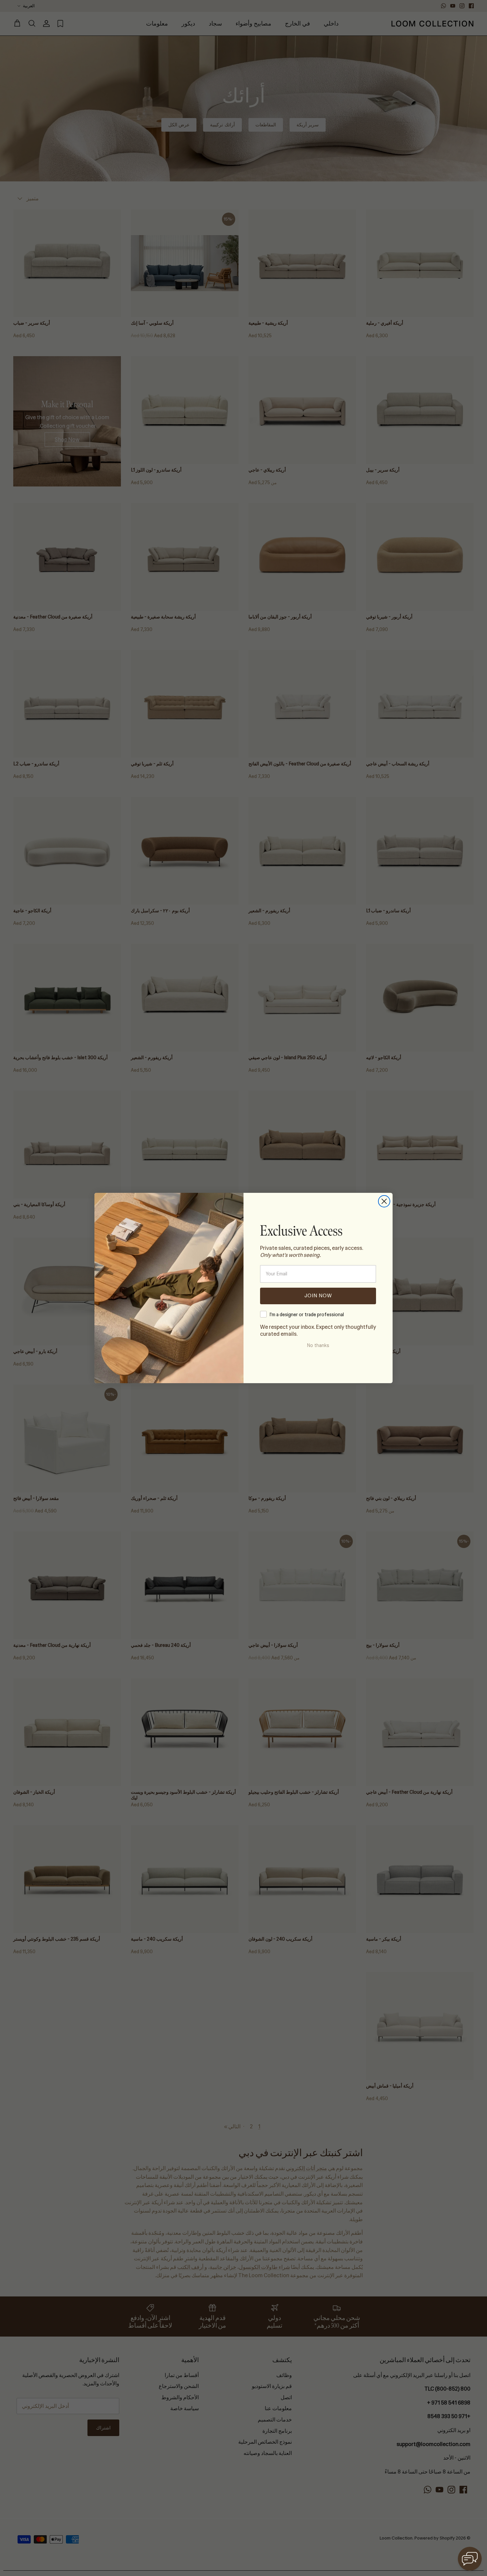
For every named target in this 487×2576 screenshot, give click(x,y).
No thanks (318, 1345)
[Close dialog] (384, 1201)
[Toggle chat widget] (470, 2559)
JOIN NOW (318, 1296)
